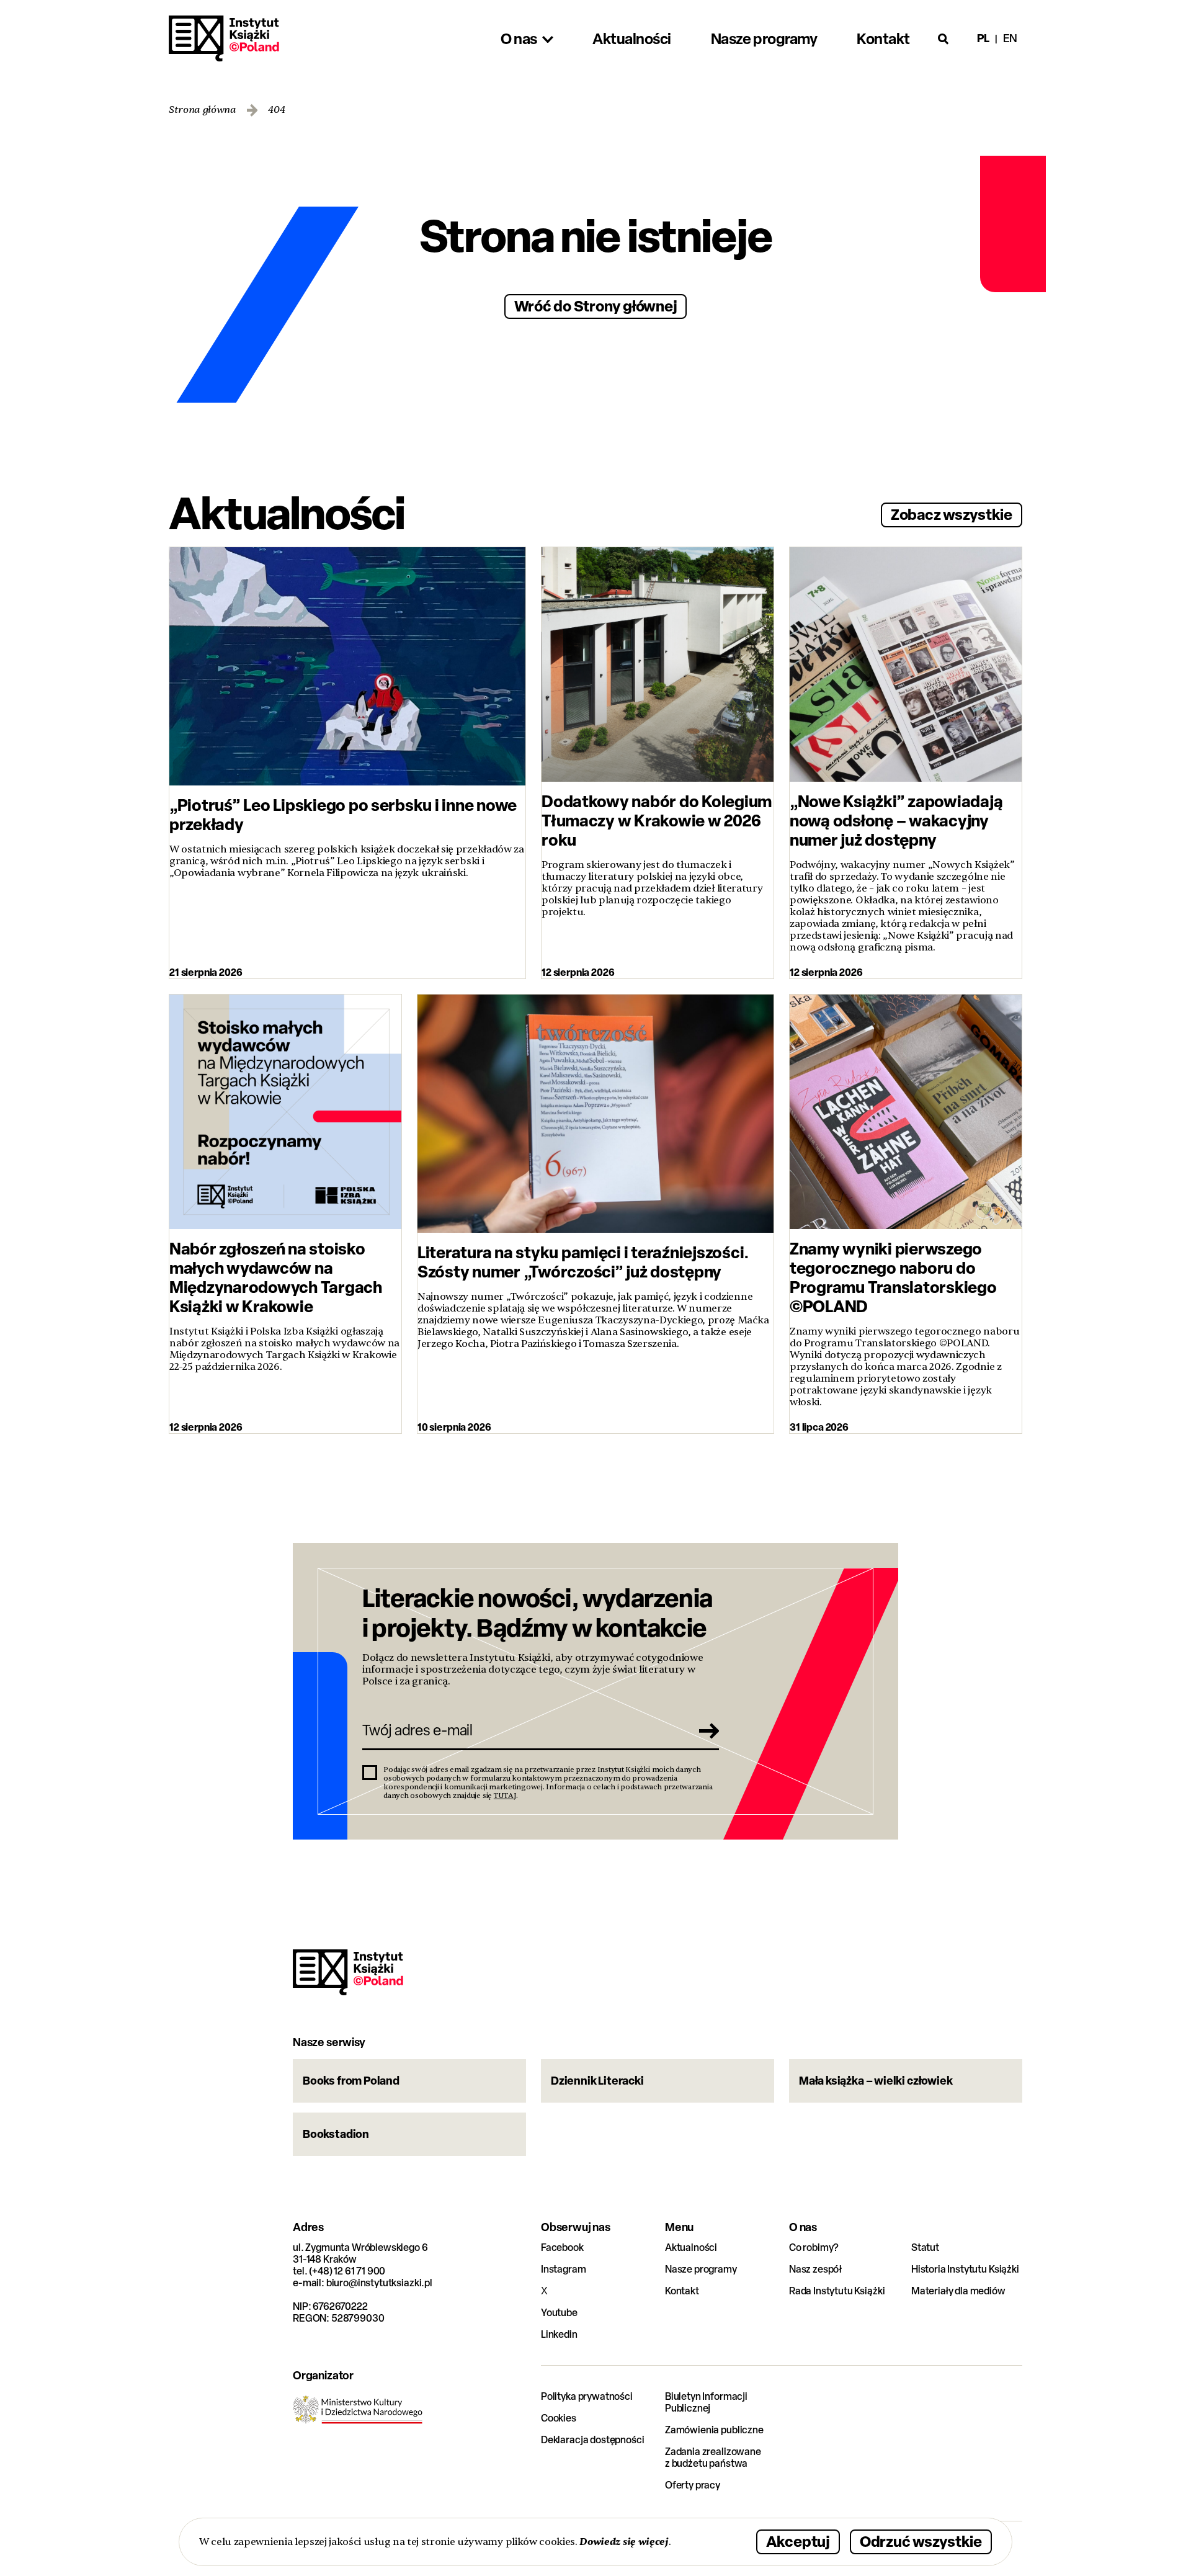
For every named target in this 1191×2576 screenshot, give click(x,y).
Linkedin (559, 2334)
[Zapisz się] (705, 1730)
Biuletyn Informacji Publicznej (706, 2402)
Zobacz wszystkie (952, 514)
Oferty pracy (693, 2485)
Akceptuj (798, 2541)
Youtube (559, 2313)
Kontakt (682, 2291)
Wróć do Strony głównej (596, 306)
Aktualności (691, 2247)
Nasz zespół (815, 2269)
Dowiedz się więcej (624, 2542)
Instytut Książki (224, 38)
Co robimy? (814, 2247)
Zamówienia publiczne (714, 2430)
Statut (925, 2247)
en (1010, 38)
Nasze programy (701, 2269)
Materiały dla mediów (958, 2291)
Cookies (559, 2418)
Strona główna (203, 110)
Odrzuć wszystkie (921, 2541)
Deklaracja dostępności (592, 2440)
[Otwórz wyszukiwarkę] (943, 38)
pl (983, 38)
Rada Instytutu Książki (837, 2291)
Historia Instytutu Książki (965, 2269)
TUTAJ (505, 1796)
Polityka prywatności (587, 2396)
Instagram (564, 2269)
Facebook (562, 2247)
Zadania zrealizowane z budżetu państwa (713, 2457)
